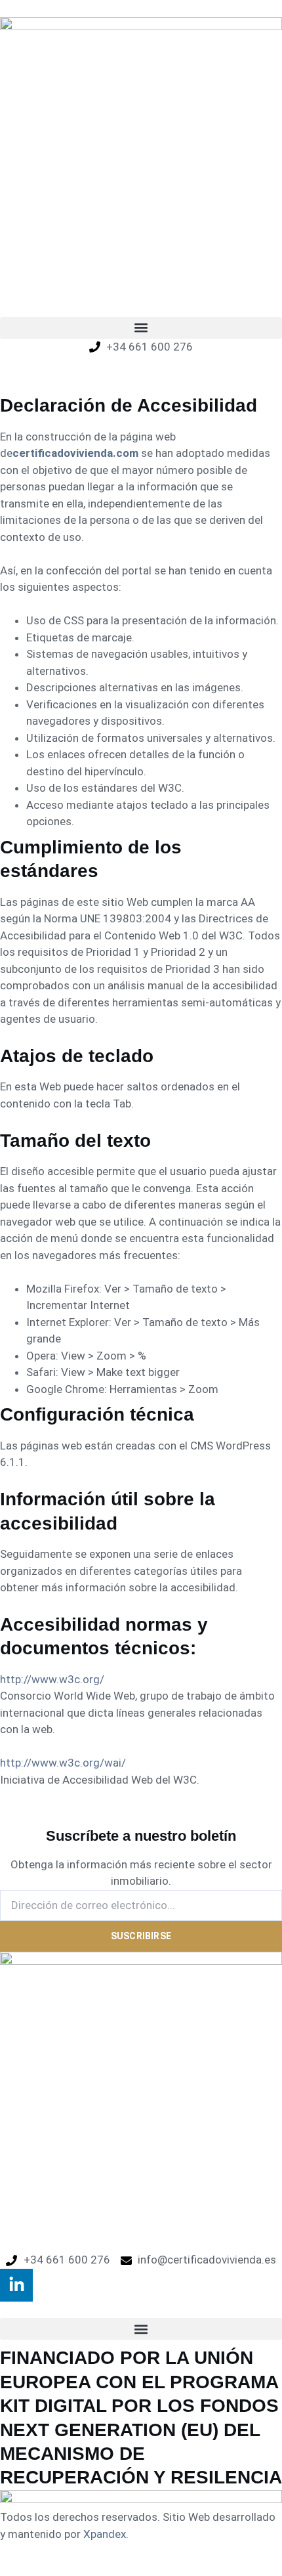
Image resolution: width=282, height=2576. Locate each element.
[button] (141, 328)
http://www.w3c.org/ (52, 1679)
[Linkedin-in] (16, 2285)
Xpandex (105, 2534)
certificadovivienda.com (75, 453)
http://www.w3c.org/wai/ (63, 1763)
